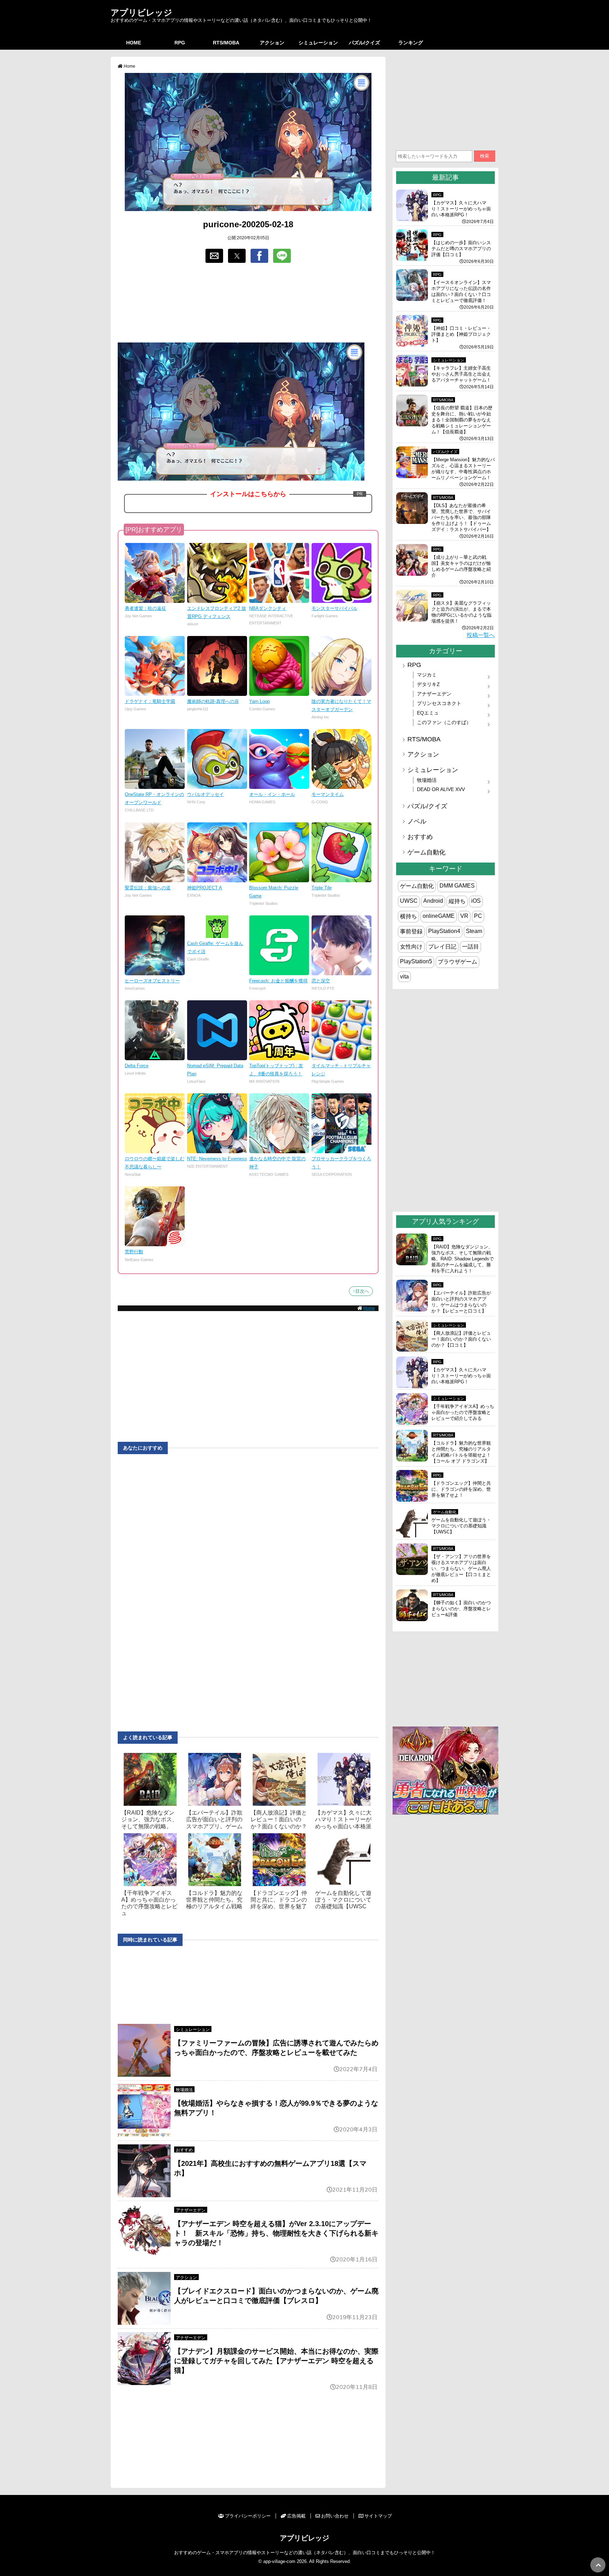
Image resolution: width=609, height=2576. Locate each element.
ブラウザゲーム (457, 962)
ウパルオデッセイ (205, 794)
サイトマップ (378, 2516)
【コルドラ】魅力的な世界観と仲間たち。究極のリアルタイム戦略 (214, 1900)
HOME (134, 43)
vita (404, 977)
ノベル (417, 821)
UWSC (409, 901)
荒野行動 (134, 1252)
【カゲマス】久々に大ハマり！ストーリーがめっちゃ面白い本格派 (343, 1819)
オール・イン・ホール (272, 794)
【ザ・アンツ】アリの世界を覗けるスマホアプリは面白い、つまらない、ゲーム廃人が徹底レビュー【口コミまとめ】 (461, 1568)
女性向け (411, 947)
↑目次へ (361, 1291)
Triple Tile (322, 888)
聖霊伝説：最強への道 (148, 888)
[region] (248, 303)
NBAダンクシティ (268, 608)
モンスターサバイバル (334, 608)
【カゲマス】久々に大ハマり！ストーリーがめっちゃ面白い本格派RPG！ (461, 209)
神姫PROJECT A (205, 888)
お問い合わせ (335, 2516)
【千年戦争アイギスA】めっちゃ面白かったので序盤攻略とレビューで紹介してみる (463, 1412)
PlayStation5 (416, 961)
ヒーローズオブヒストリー (152, 981)
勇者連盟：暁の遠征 (145, 608)
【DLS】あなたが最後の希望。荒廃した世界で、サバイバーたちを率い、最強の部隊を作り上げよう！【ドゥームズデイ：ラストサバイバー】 (461, 517)
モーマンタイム (328, 794)
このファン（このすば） (444, 722)
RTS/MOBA (226, 43)
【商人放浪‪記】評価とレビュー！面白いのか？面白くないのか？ (279, 1819)
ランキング (411, 43)
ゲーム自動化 (426, 852)
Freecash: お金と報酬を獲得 (278, 981)
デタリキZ (428, 684)
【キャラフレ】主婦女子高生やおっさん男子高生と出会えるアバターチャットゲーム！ (461, 374)
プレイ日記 (442, 947)
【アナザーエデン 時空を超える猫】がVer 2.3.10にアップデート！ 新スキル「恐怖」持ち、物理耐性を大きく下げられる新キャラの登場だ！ (276, 2233)
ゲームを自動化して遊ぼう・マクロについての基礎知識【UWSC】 (461, 1526)
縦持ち (457, 901)
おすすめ (184, 2150)
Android (433, 901)
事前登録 (411, 931)
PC (478, 916)
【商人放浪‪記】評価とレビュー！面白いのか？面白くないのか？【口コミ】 (461, 1339)
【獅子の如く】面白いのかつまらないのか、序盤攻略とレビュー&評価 (461, 1609)
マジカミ (427, 675)
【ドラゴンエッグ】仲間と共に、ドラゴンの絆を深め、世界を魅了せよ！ (461, 1489)
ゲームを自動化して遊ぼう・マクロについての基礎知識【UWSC (343, 1900)
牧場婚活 (184, 2090)
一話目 (470, 947)
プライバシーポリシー (248, 2516)
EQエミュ (428, 713)
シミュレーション (318, 43)
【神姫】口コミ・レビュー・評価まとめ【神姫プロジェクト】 (461, 334)
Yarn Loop (259, 701)
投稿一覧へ (481, 635)
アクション (272, 43)
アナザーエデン (191, 2210)
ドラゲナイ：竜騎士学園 (150, 701)
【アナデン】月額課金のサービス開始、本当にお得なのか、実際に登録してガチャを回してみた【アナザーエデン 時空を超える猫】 (276, 2361)
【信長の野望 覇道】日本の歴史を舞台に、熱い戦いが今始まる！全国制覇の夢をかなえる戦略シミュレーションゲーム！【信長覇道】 (462, 420)
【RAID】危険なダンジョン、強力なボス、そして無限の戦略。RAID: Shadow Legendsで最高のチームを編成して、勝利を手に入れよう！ (463, 1259)
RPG (180, 43)
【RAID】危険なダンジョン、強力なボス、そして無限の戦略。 (149, 1819)
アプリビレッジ (142, 12)
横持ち (408, 916)
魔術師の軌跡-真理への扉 (213, 701)
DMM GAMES (457, 886)
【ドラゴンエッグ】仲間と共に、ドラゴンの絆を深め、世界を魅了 (279, 1900)
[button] (214, 256)
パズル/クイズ (364, 43)
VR (464, 916)
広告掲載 (296, 2516)
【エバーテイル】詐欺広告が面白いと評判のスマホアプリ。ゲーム (214, 1819)
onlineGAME (439, 916)
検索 (485, 156)
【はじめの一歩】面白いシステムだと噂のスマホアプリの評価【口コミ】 (461, 249)
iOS (476, 901)
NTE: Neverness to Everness (217, 1159)
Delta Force (137, 1066)
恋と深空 (321, 981)
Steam (474, 931)
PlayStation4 (444, 931)
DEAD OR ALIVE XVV (441, 789)
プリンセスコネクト (439, 703)
